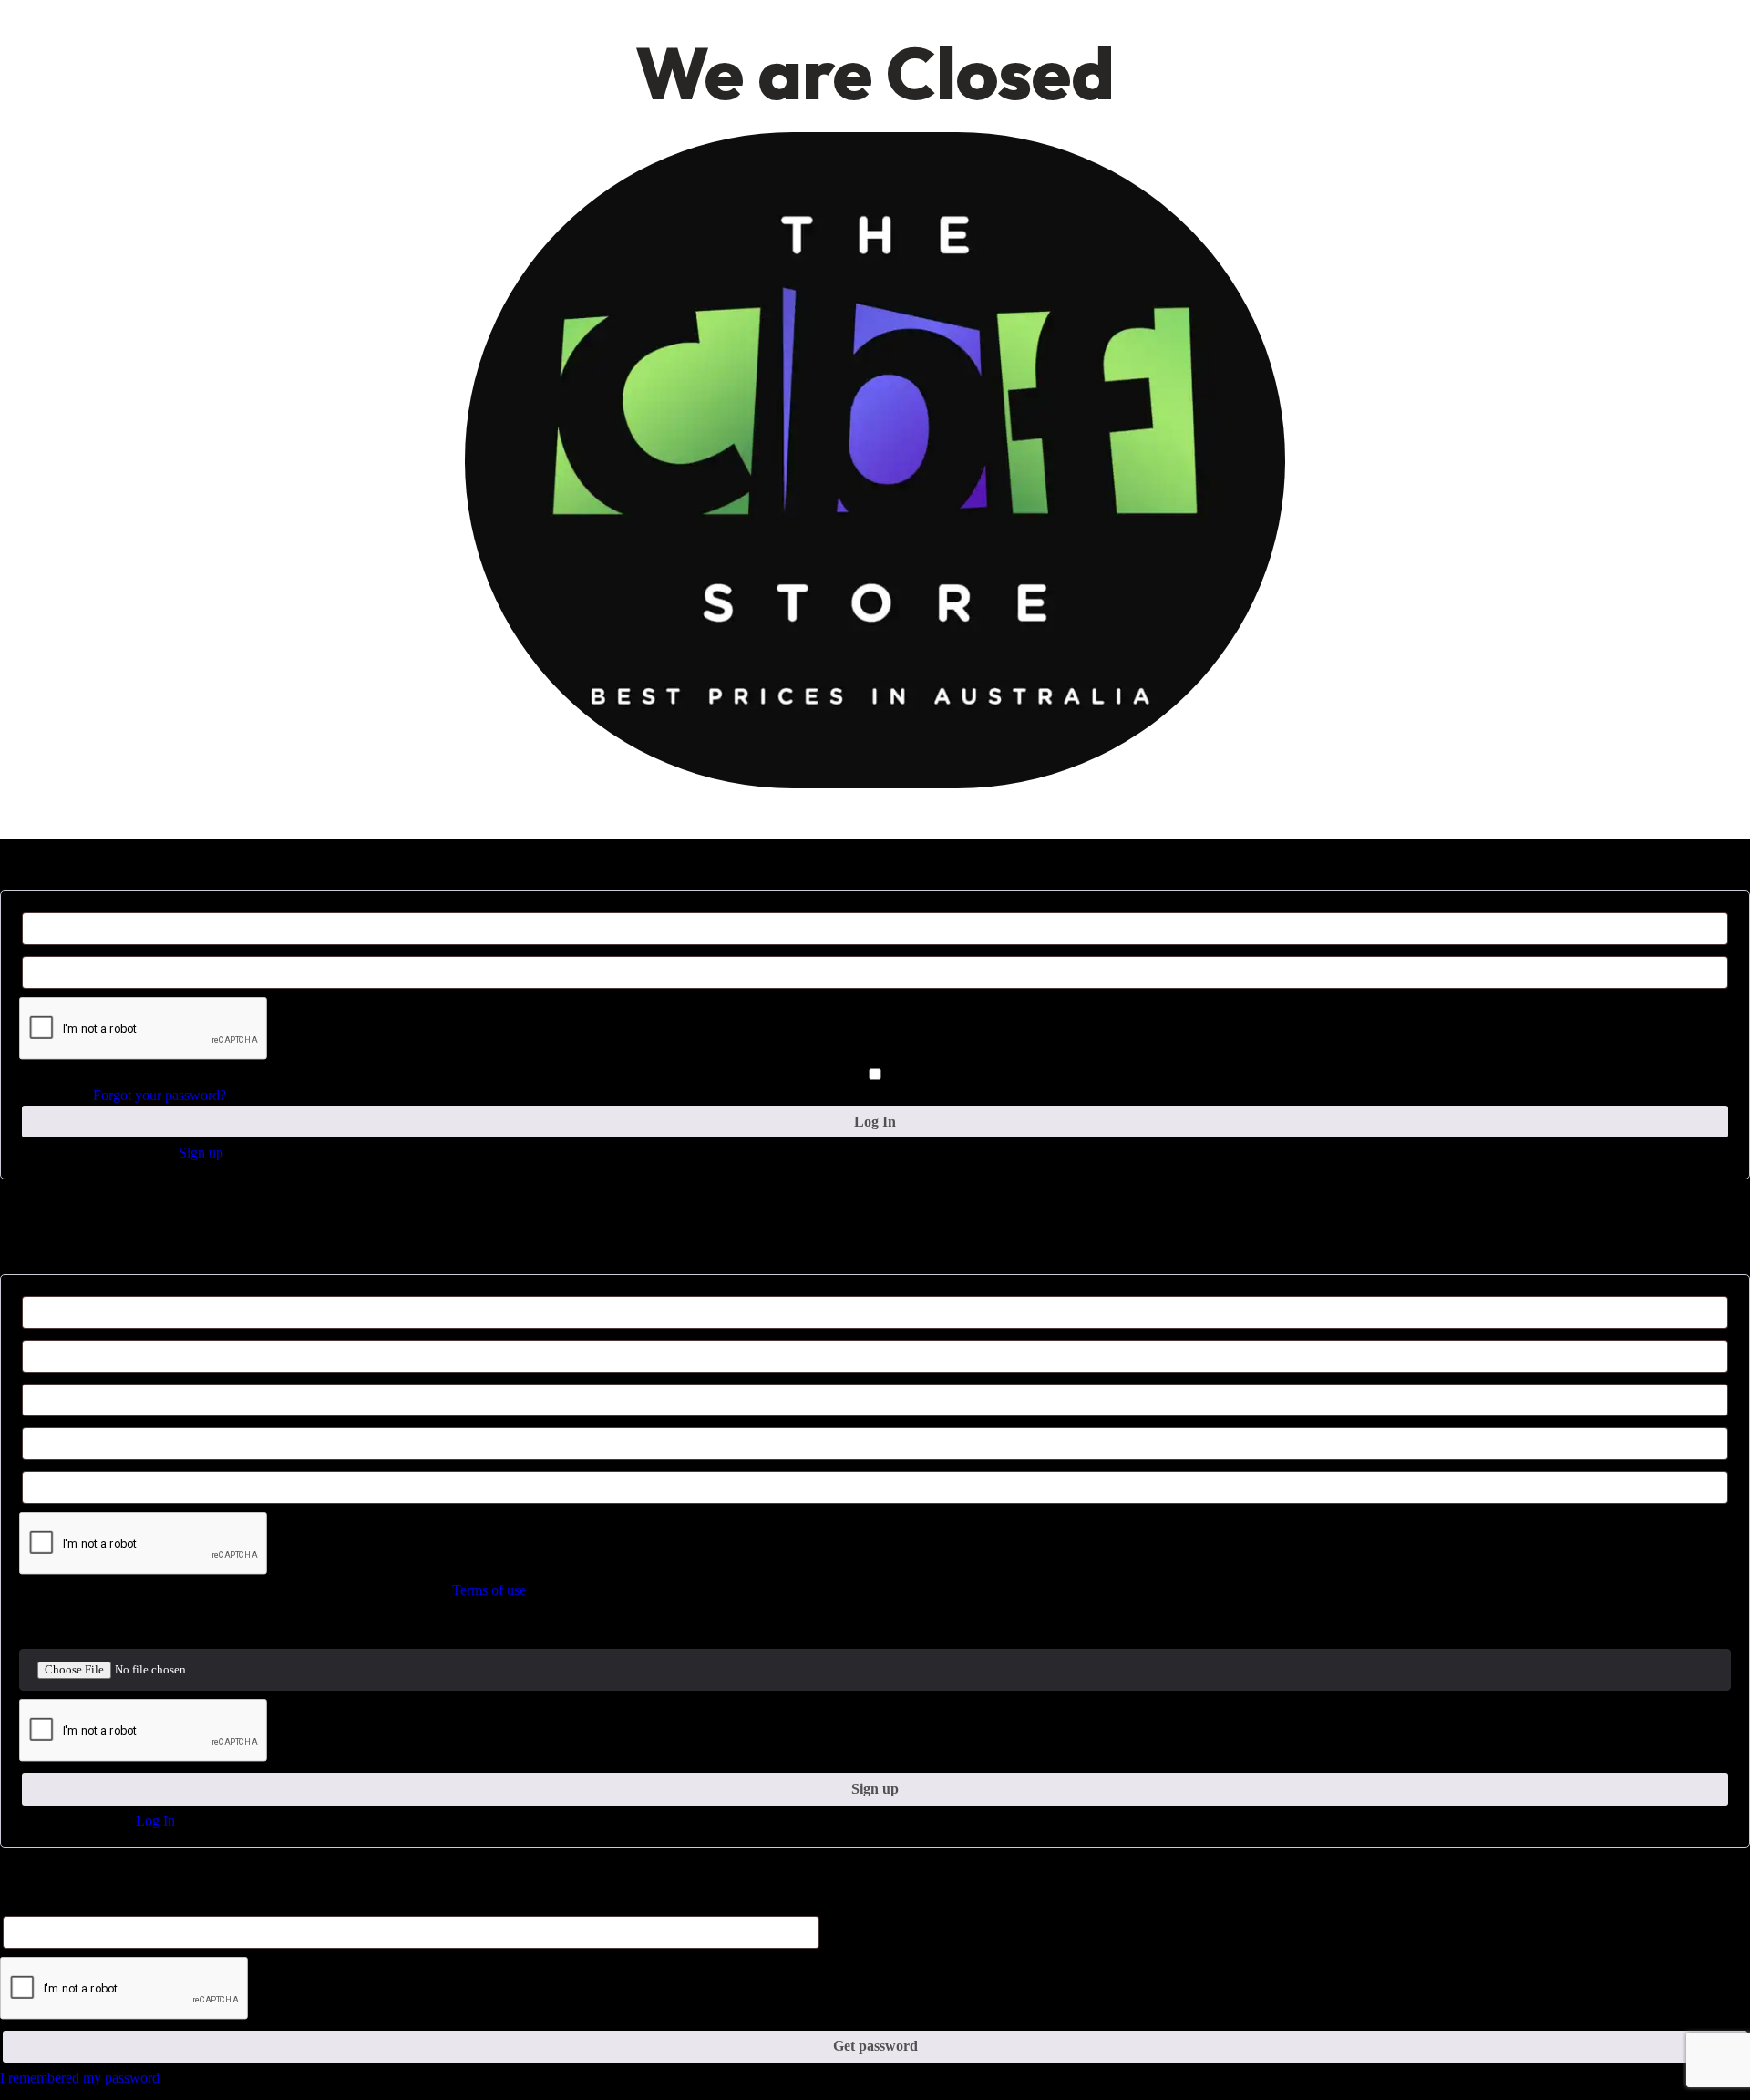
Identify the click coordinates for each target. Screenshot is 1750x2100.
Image (34, 1628)
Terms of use (489, 1590)
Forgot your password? (160, 1095)
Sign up (201, 1153)
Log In (155, 1821)
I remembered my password (80, 2078)
